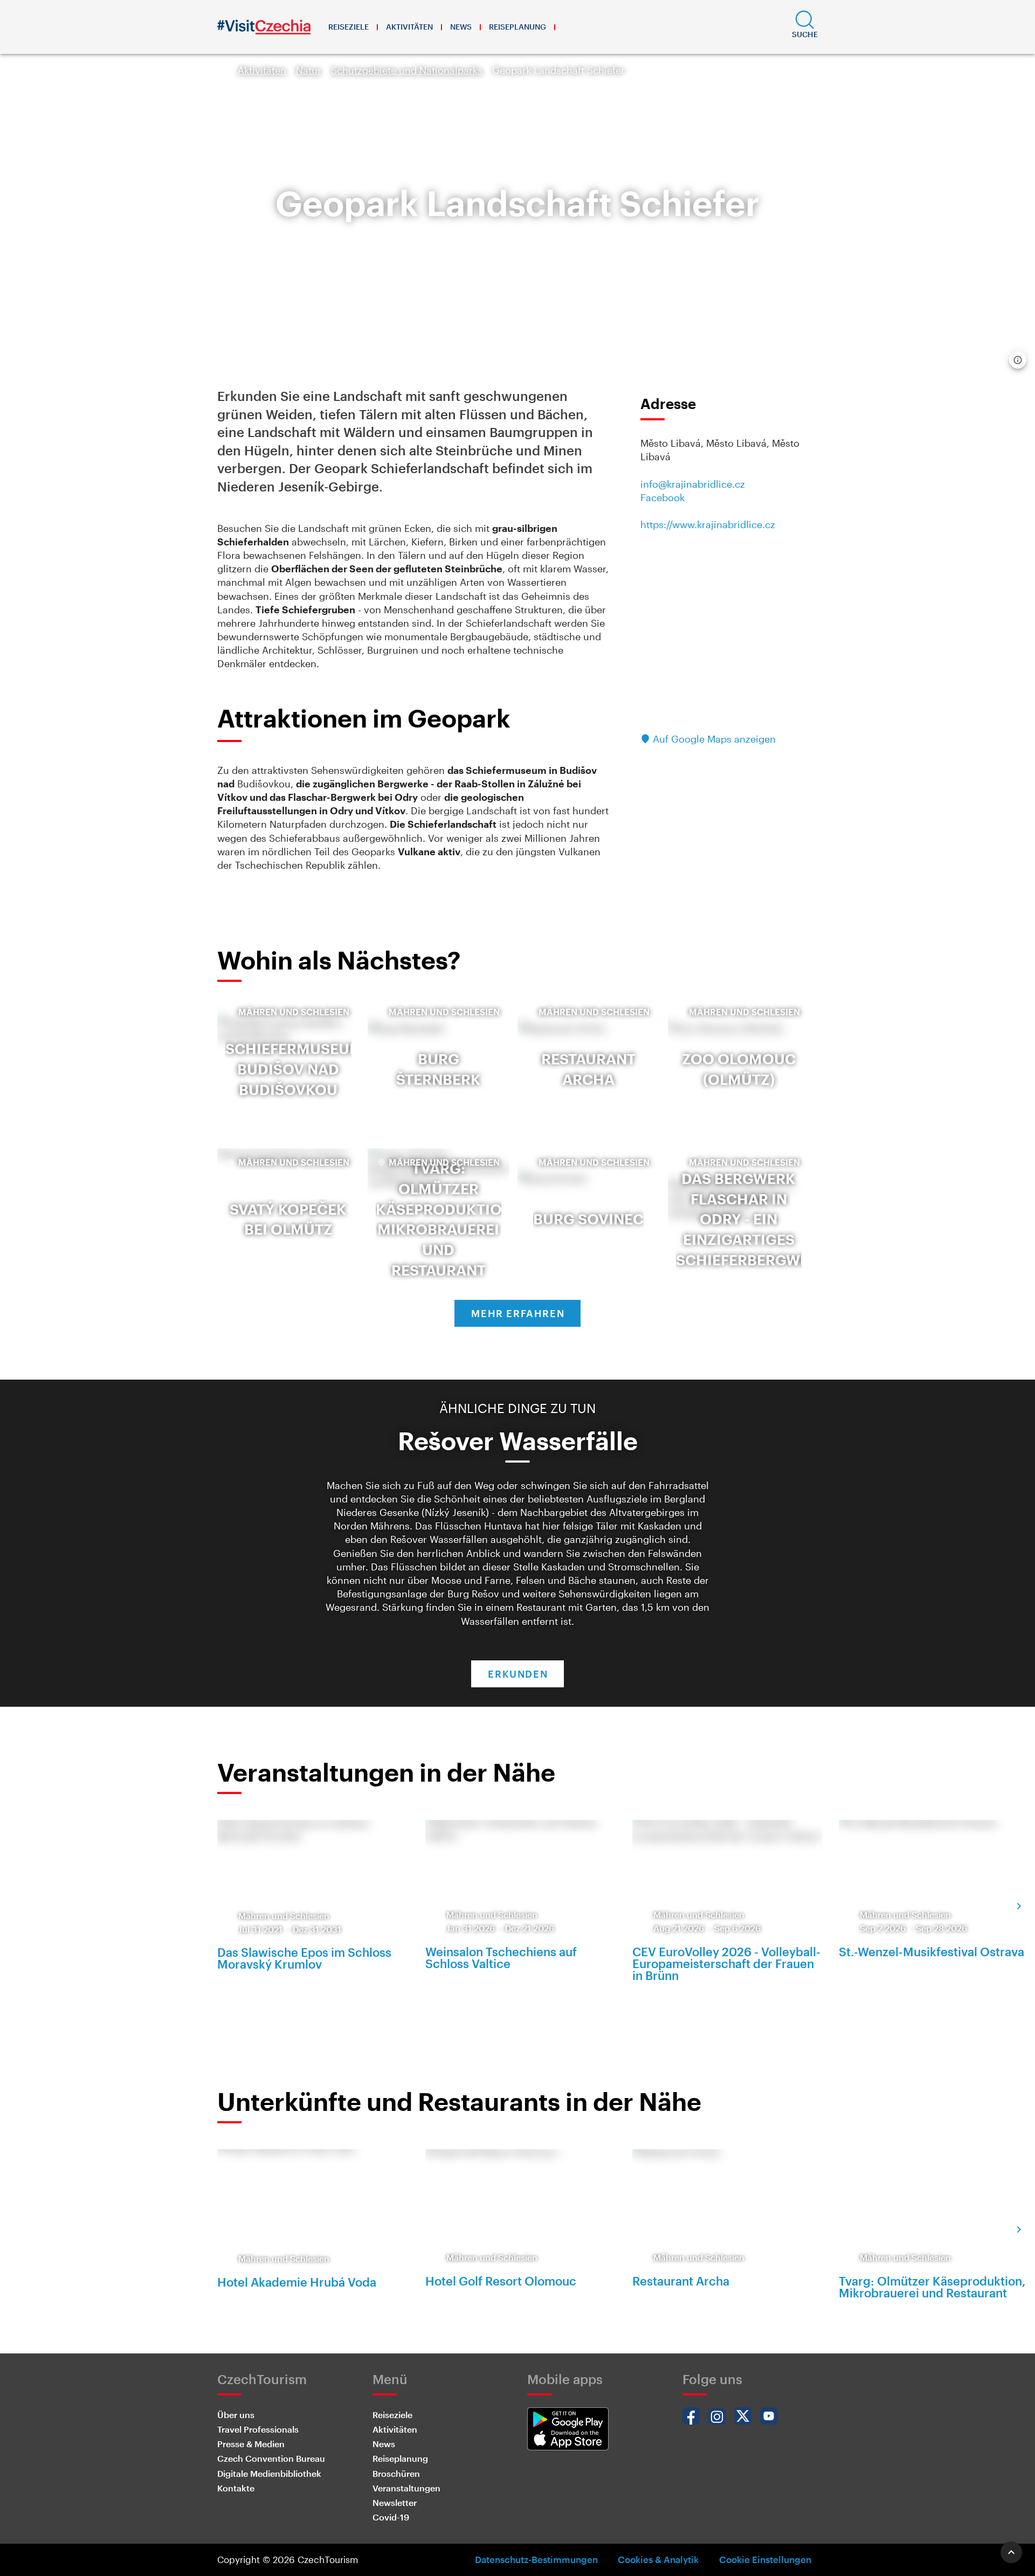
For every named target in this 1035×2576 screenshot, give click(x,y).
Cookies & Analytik (658, 2559)
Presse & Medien (251, 2444)
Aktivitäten (409, 27)
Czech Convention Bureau (271, 2458)
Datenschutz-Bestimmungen (536, 2559)
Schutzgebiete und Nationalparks (407, 70)
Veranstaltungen (406, 2488)
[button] (805, 27)
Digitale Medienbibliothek (269, 2473)
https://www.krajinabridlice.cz (708, 524)
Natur (309, 70)
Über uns (236, 2415)
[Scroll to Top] (1011, 2552)
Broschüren (396, 2473)
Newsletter (395, 2502)
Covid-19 (391, 2517)
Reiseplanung (517, 27)
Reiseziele (349, 27)
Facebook (663, 497)
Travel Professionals (258, 2429)
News (461, 27)
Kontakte (236, 2488)
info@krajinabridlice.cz (693, 484)
